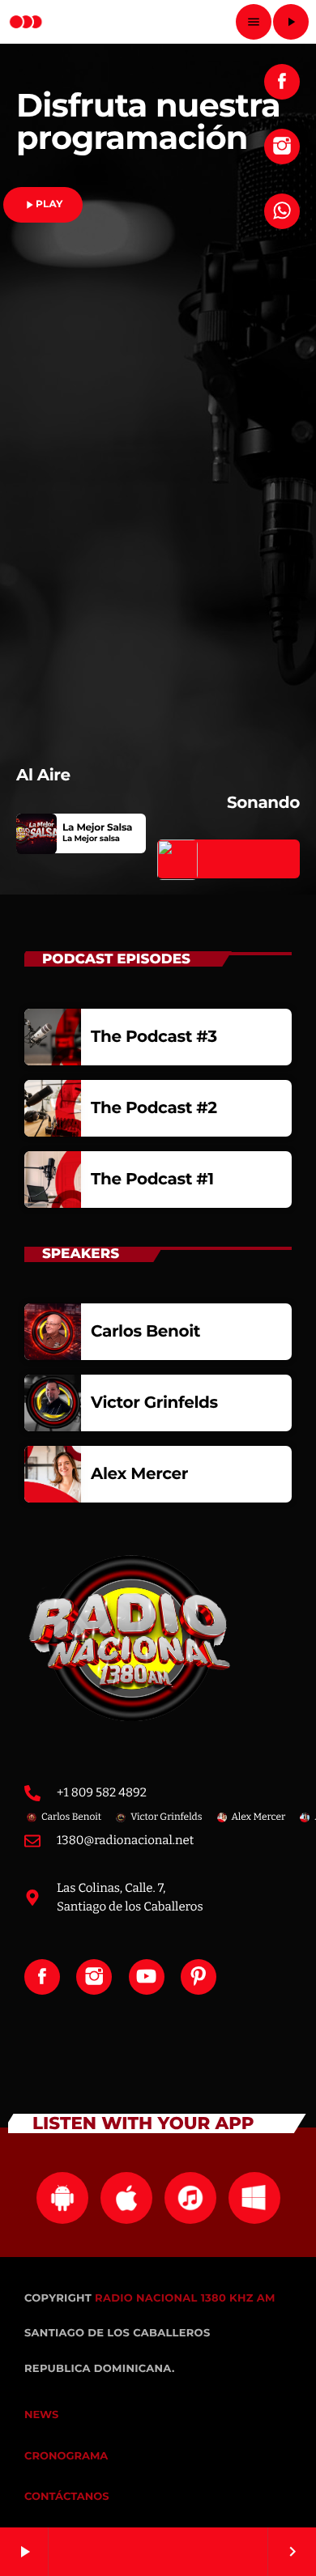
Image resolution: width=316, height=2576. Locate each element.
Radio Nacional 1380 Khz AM (185, 2298)
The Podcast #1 (152, 1180)
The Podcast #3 (154, 1037)
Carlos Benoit (145, 1332)
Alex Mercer (139, 1474)
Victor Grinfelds (154, 1403)
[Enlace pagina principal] (26, 22)
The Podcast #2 (154, 1108)
